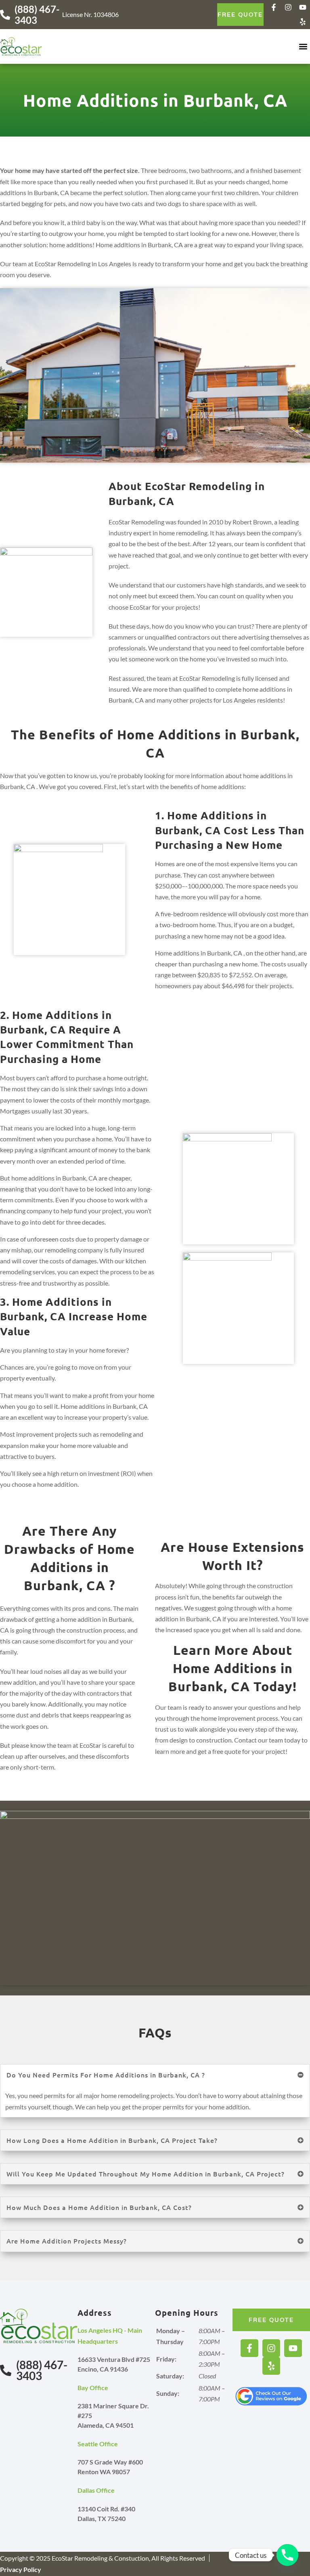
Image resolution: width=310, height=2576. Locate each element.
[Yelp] (303, 22)
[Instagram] (288, 7)
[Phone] (287, 2555)
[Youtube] (303, 7)
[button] (303, 47)
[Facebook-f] (274, 7)
